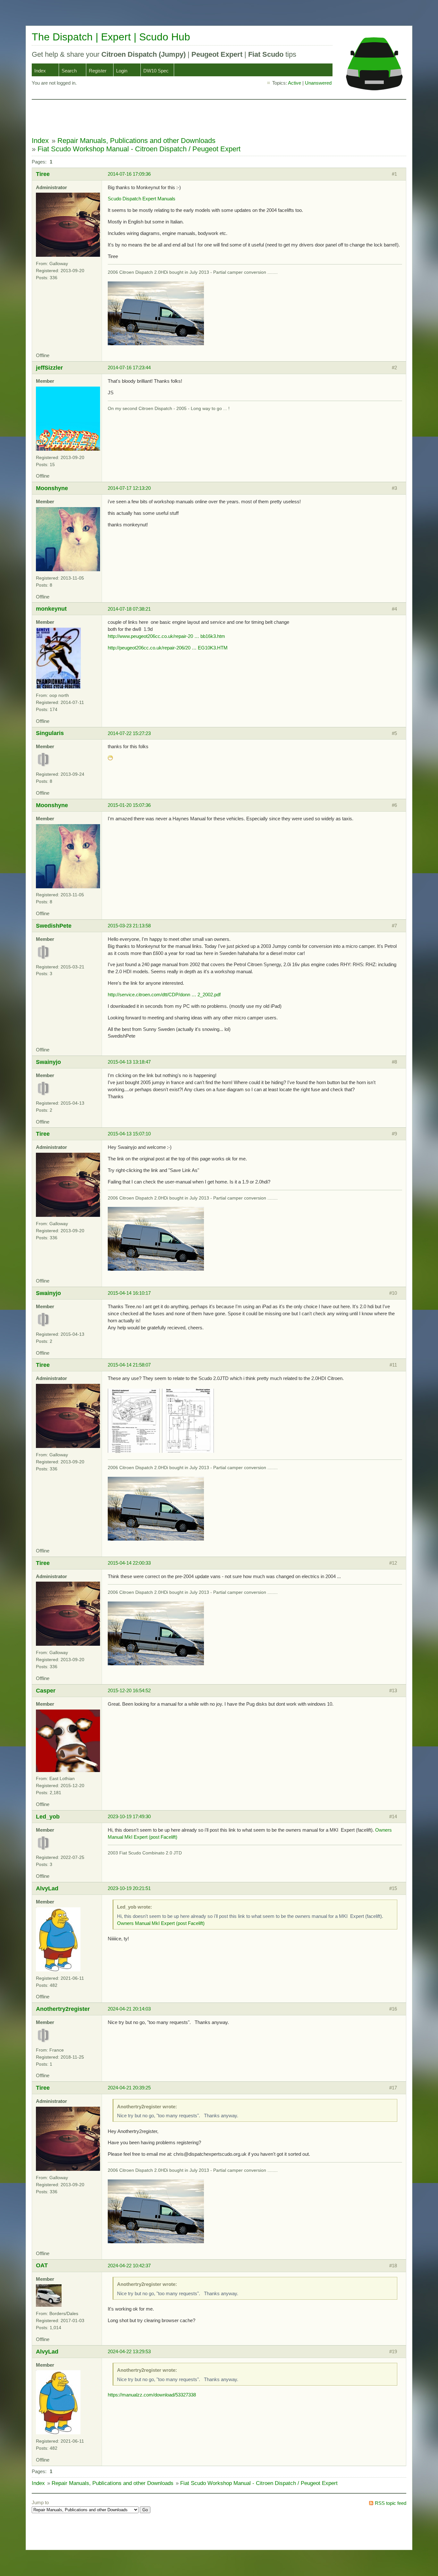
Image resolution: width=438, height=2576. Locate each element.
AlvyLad (47, 1888)
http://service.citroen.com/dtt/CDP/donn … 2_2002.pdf (164, 995)
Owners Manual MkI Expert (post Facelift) (161, 1923)
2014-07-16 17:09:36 (129, 174)
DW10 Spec (156, 71)
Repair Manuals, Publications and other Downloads (136, 141)
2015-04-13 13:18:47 (129, 1062)
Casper (46, 1690)
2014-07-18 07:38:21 (129, 609)
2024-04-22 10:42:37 (129, 2266)
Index (40, 71)
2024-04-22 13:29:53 (129, 2351)
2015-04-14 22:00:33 (129, 1563)
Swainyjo (48, 1062)
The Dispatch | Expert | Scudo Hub (111, 37)
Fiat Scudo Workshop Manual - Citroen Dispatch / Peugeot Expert (139, 149)
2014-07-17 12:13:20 (129, 488)
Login (122, 71)
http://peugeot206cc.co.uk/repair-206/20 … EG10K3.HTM (168, 648)
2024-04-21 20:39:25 (129, 2088)
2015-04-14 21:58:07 (129, 1365)
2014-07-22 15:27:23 (129, 733)
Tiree (43, 174)
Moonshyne (52, 488)
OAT (42, 2265)
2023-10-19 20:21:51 (129, 1888)
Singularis (50, 733)
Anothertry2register (63, 2009)
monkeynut (51, 609)
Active (295, 83)
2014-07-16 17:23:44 (129, 368)
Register (98, 71)
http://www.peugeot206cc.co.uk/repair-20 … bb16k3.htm (166, 636)
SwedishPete (54, 926)
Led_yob (48, 1816)
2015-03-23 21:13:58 (129, 926)
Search (69, 71)
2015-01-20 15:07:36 (129, 805)
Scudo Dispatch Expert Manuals (142, 199)
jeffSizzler (49, 368)
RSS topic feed (391, 2503)
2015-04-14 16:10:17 (129, 1293)
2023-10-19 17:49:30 (129, 1816)
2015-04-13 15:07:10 (129, 1134)
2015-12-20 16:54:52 (129, 1690)
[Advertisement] (148, 118)
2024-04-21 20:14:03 (129, 2009)
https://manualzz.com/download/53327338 (152, 2395)
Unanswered (318, 83)
